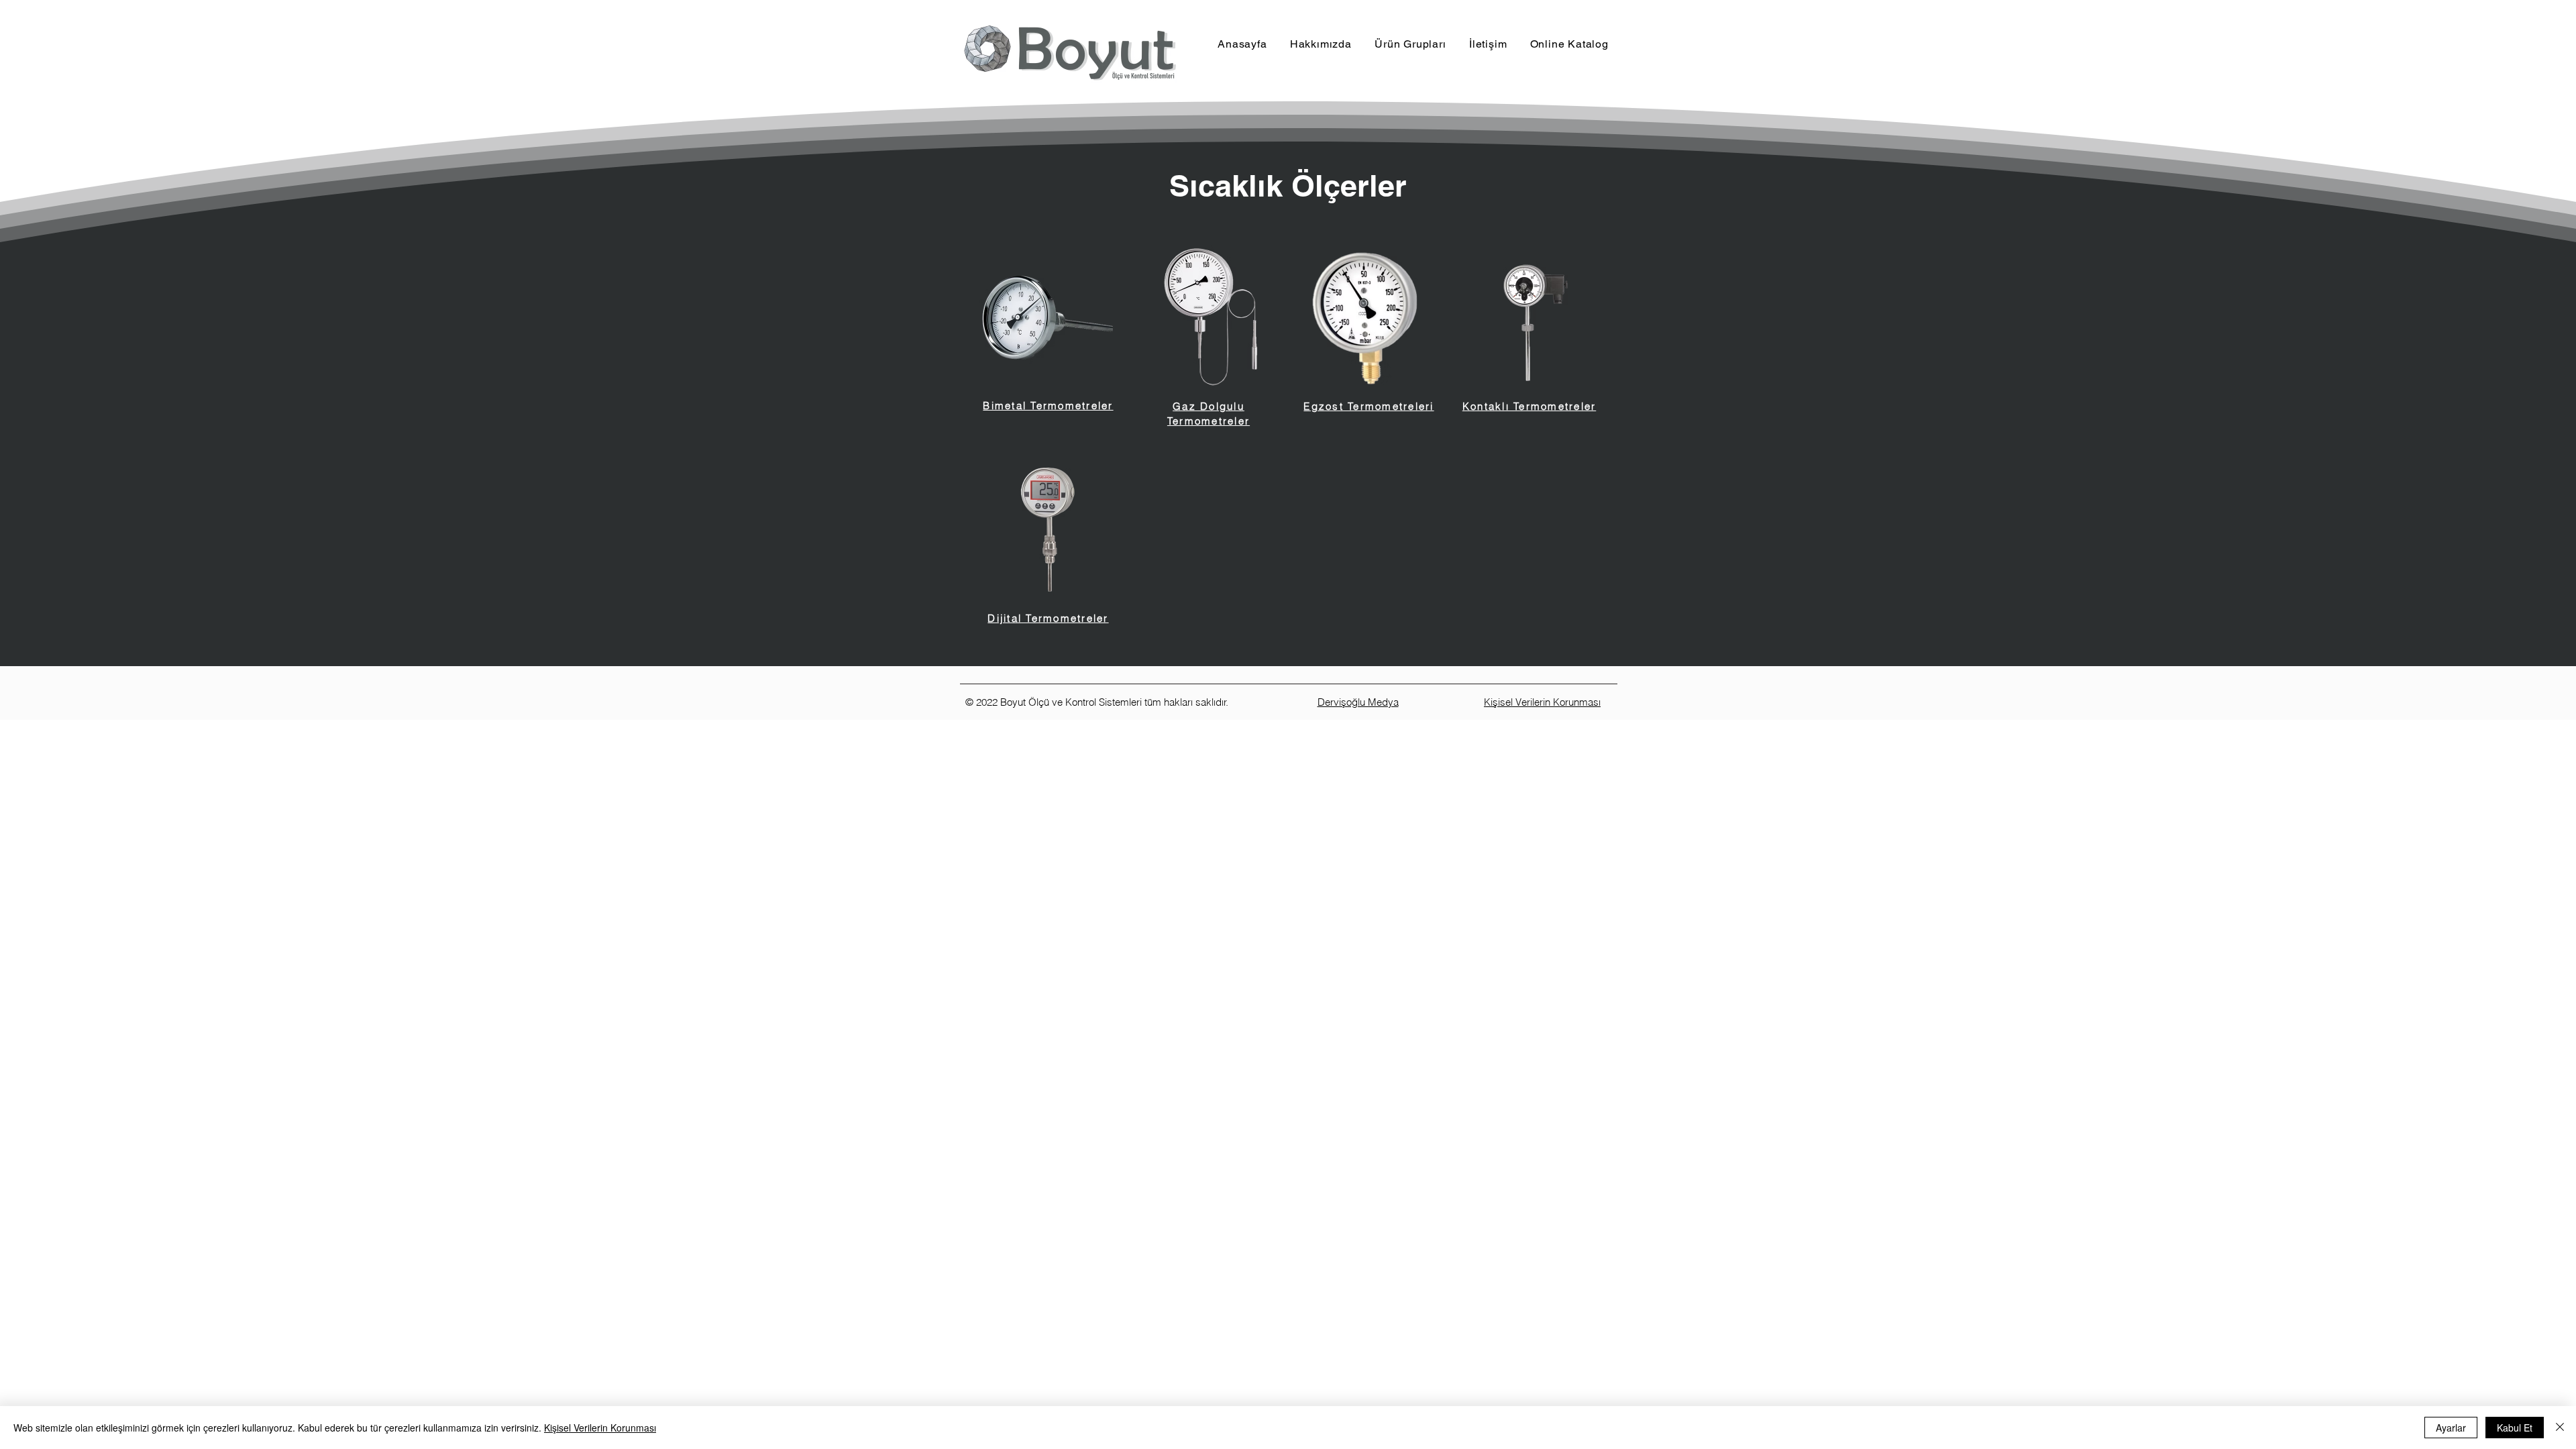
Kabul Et (2515, 1428)
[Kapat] (2560, 1428)
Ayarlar (2451, 1428)
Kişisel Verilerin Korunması (600, 1428)
